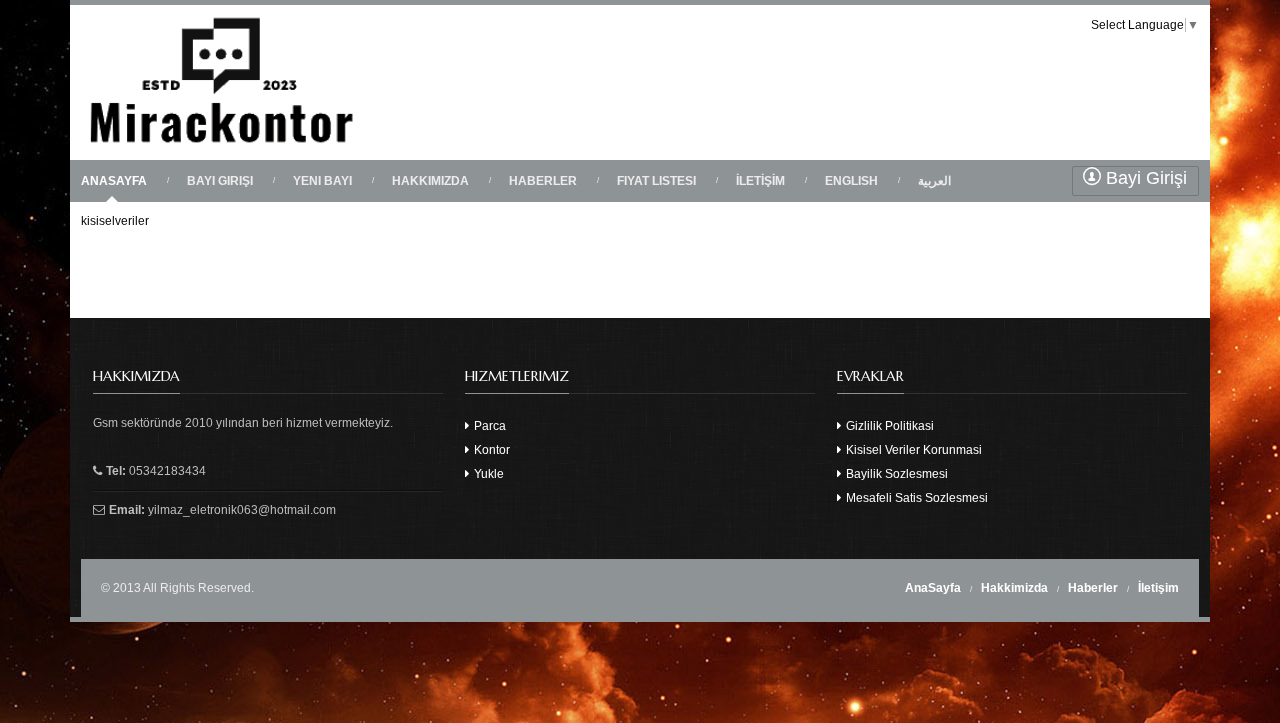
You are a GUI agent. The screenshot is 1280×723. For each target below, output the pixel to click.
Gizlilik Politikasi (888, 426)
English (851, 181)
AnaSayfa (933, 588)
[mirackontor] (222, 146)
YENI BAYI (322, 181)
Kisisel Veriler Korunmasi (912, 450)
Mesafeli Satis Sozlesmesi (915, 498)
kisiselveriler (115, 221)
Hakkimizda (1014, 588)
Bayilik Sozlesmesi (895, 474)
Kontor (490, 450)
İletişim (1158, 588)
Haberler (1093, 588)
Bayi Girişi (1144, 178)
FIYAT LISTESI (656, 181)
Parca (488, 426)
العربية (934, 181)
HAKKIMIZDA (430, 181)
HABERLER (543, 181)
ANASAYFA (114, 181)
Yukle (487, 474)
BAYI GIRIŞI (220, 181)
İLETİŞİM (760, 181)
